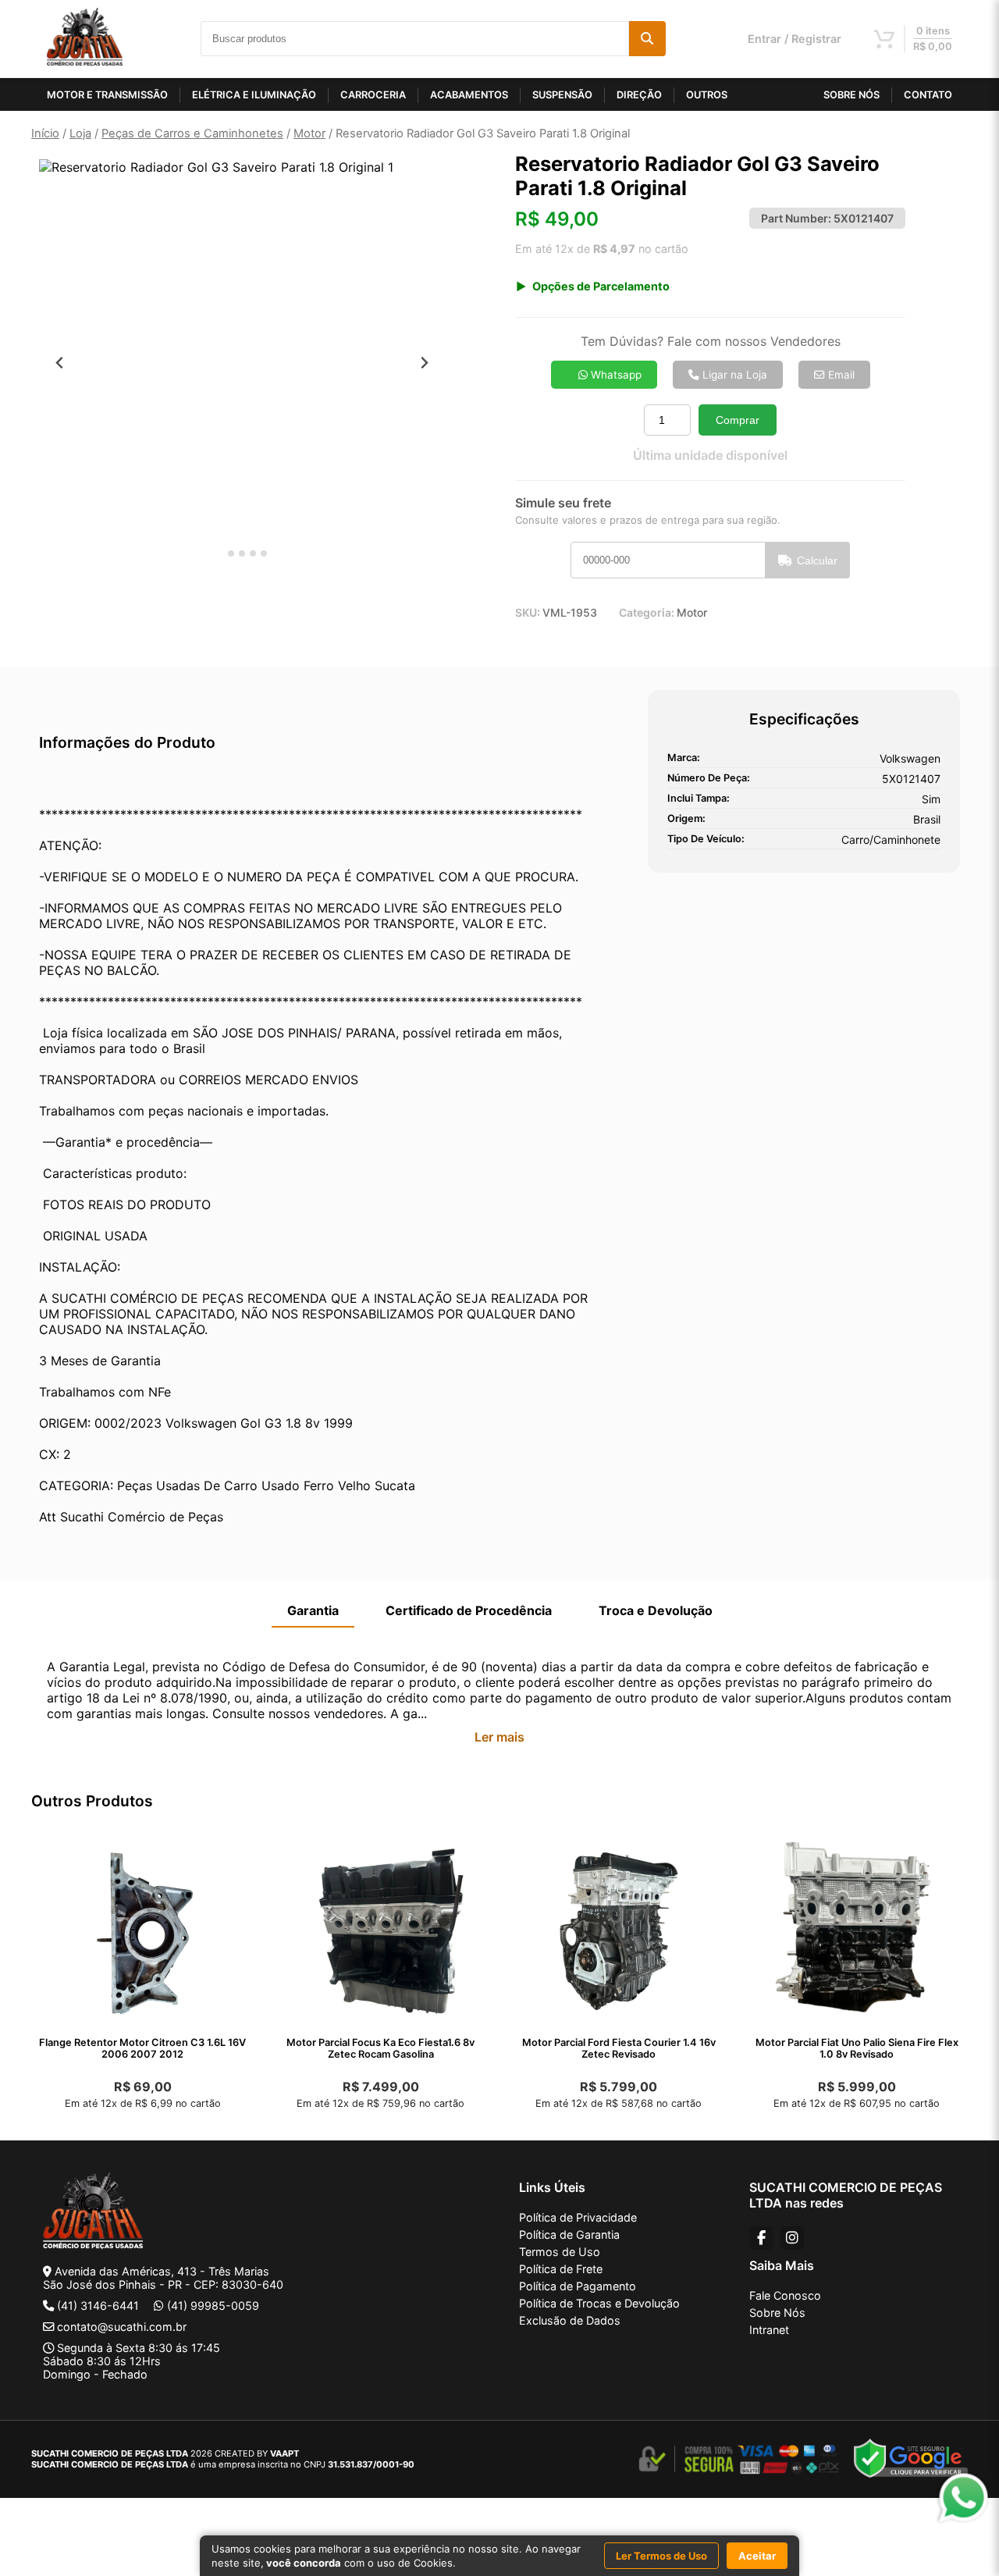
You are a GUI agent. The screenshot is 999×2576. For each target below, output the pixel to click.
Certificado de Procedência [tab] (469, 1610)
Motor (309, 133)
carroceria (373, 95)
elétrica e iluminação (254, 95)
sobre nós (851, 95)
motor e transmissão (107, 95)
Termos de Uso (560, 2252)
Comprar (738, 420)
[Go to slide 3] (242, 553)
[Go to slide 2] (231, 553)
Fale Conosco (785, 2295)
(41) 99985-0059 (213, 2306)
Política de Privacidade (578, 2217)
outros (707, 95)
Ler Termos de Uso (661, 2556)
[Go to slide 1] (220, 554)
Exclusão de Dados (570, 2320)
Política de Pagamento (578, 2286)
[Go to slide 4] (253, 553)
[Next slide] (424, 363)
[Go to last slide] (60, 363)
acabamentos (469, 95)
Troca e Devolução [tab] (656, 1610)
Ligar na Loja (733, 375)
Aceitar (757, 2556)
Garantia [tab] (313, 1610)
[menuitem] (78, 604)
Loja (80, 133)
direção (639, 95)
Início (45, 133)
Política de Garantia (569, 2234)
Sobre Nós (777, 2313)
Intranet (769, 2330)
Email (840, 375)
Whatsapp (615, 375)
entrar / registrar (795, 39)
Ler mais (499, 1737)
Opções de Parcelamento (601, 286)
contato (928, 95)
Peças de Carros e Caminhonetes (192, 133)
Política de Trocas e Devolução (599, 2303)
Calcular (817, 560)
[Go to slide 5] (264, 553)
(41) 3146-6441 (98, 2306)
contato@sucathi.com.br (122, 2327)
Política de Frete (561, 2269)
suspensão (562, 95)
